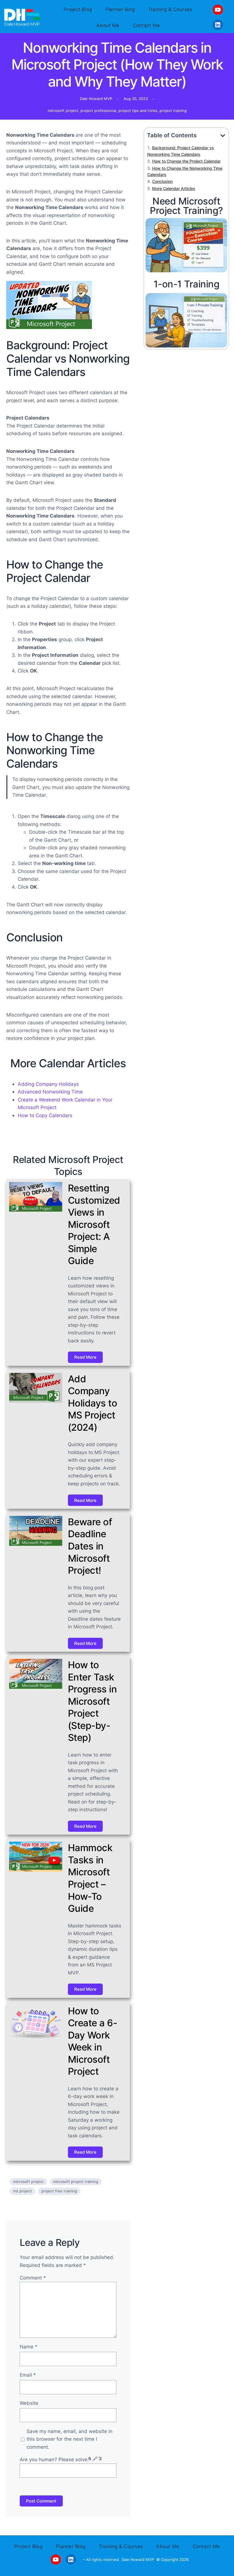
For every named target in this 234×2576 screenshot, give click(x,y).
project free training (59, 2191)
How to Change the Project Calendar (186, 161)
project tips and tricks (138, 111)
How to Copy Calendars (45, 1115)
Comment (33, 2278)
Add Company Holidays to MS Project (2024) (93, 1403)
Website (29, 2403)
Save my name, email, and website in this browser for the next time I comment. (69, 2439)
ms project (23, 2191)
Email (28, 2375)
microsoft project (63, 111)
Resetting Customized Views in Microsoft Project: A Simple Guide (94, 1224)
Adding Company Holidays (48, 1084)
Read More (85, 1357)
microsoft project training (76, 2182)
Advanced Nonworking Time (50, 1092)
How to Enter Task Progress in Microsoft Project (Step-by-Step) (92, 1701)
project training (173, 111)
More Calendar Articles (174, 188)
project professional (98, 111)
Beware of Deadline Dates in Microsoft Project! (90, 1546)
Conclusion (162, 181)
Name (29, 2347)
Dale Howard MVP (138, 2559)
